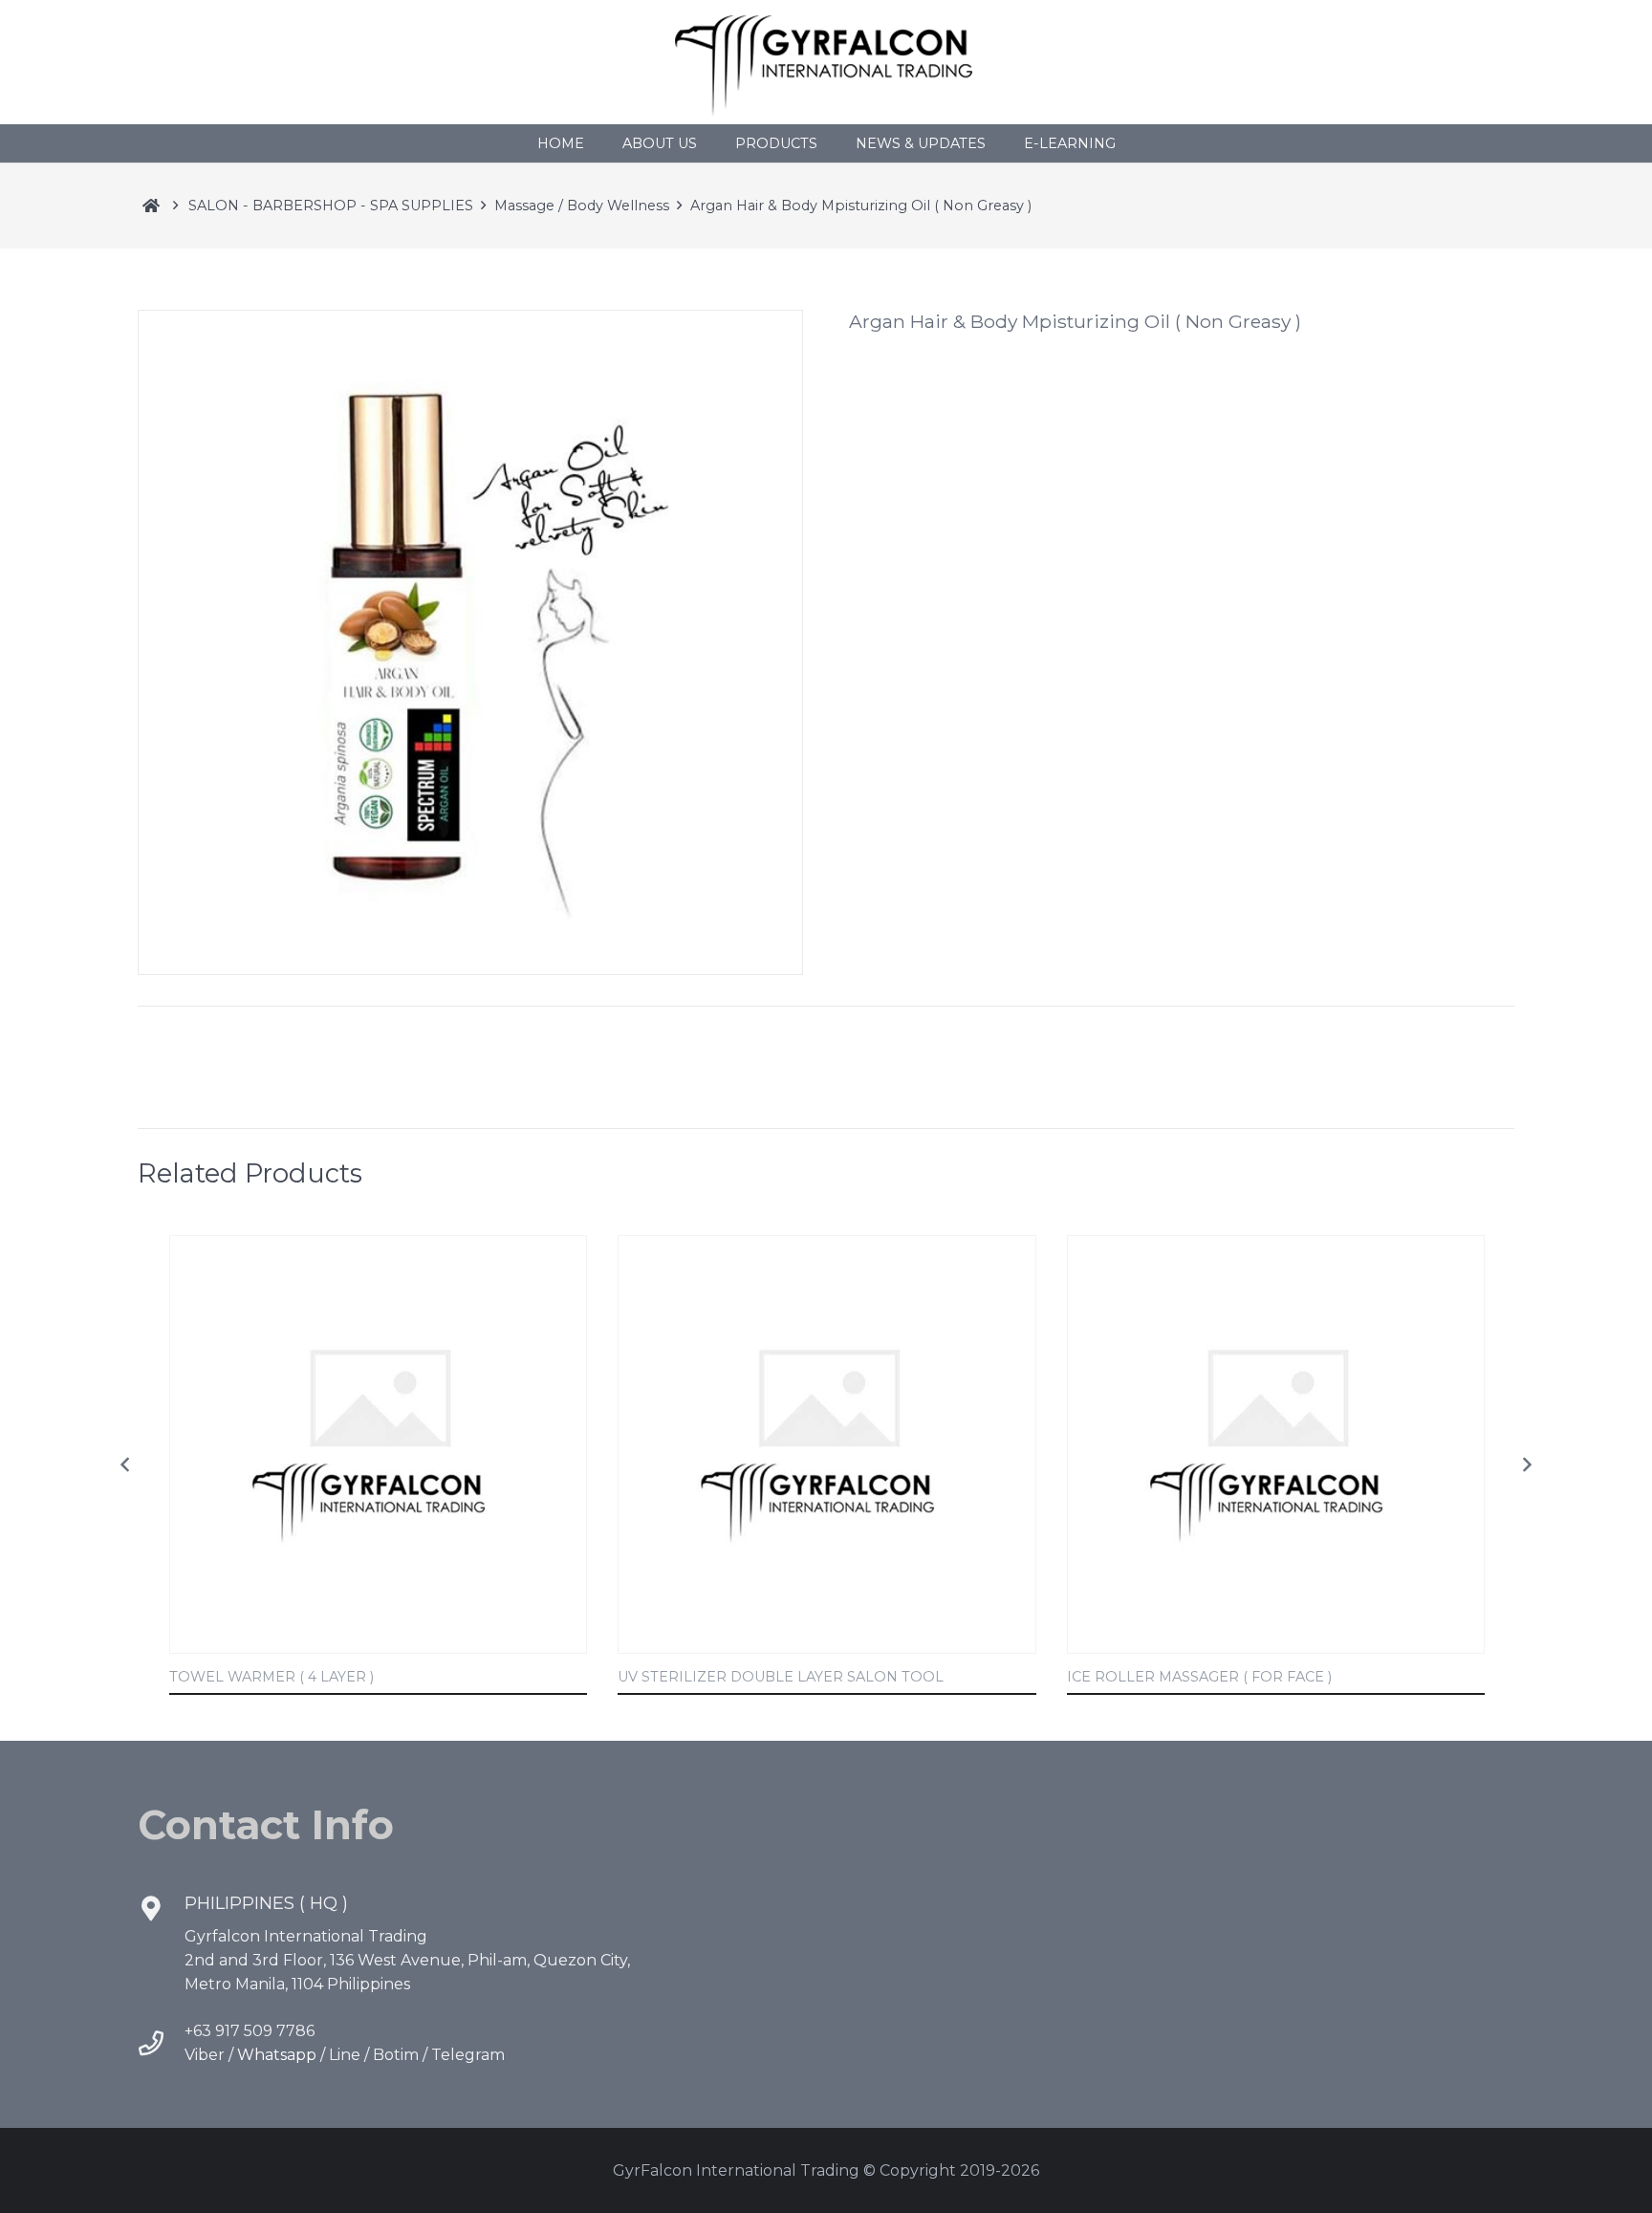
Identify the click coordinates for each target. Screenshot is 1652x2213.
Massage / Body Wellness (582, 206)
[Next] (1526, 1465)
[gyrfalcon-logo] (826, 62)
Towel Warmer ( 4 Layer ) (272, 1677)
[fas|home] (151, 206)
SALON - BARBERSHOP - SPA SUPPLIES (331, 206)
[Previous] (126, 1465)
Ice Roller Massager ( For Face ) (1199, 1677)
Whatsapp (277, 2055)
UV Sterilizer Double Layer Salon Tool (781, 1677)
